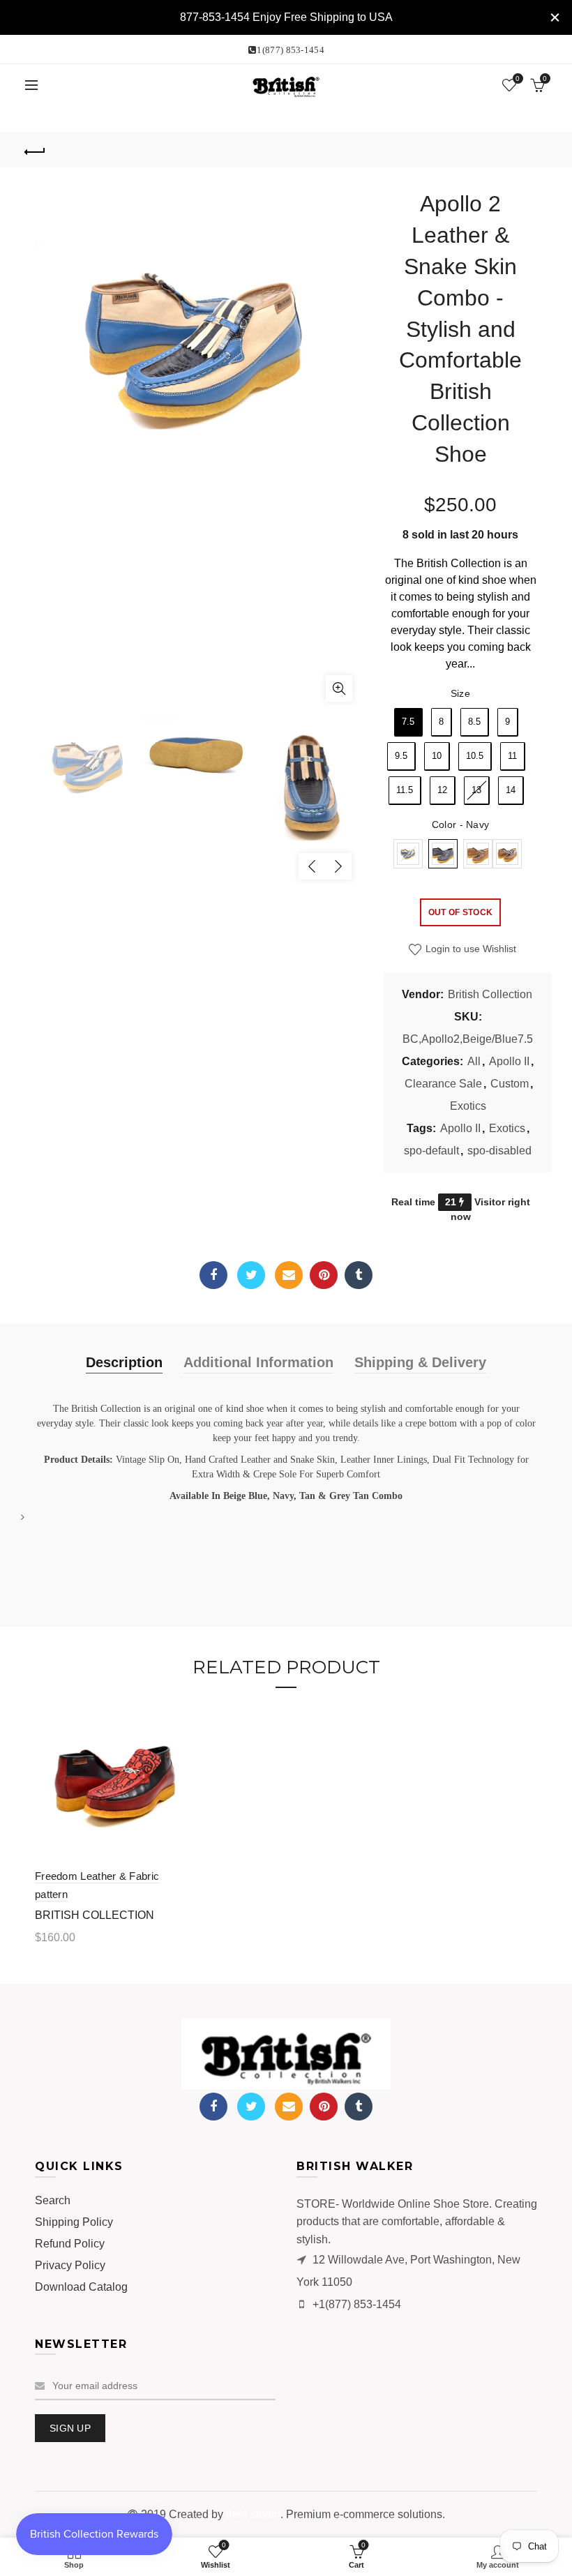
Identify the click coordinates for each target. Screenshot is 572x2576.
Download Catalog (81, 2287)
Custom (510, 1084)
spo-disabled (499, 1151)
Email (289, 1275)
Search (53, 2200)
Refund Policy (70, 2244)
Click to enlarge (339, 688)
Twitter (251, 1275)
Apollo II (509, 1061)
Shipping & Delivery (420, 1362)
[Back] (36, 150)
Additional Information (258, 1362)
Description (124, 1362)
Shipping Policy (74, 2222)
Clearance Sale (443, 1084)
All (474, 1061)
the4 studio (253, 2514)
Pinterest (324, 1275)
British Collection (490, 994)
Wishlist (518, 78)
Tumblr (359, 1275)
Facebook (213, 1275)
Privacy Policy (70, 2265)
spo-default (431, 1151)
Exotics (468, 1106)
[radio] (408, 722)
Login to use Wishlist (469, 949)
